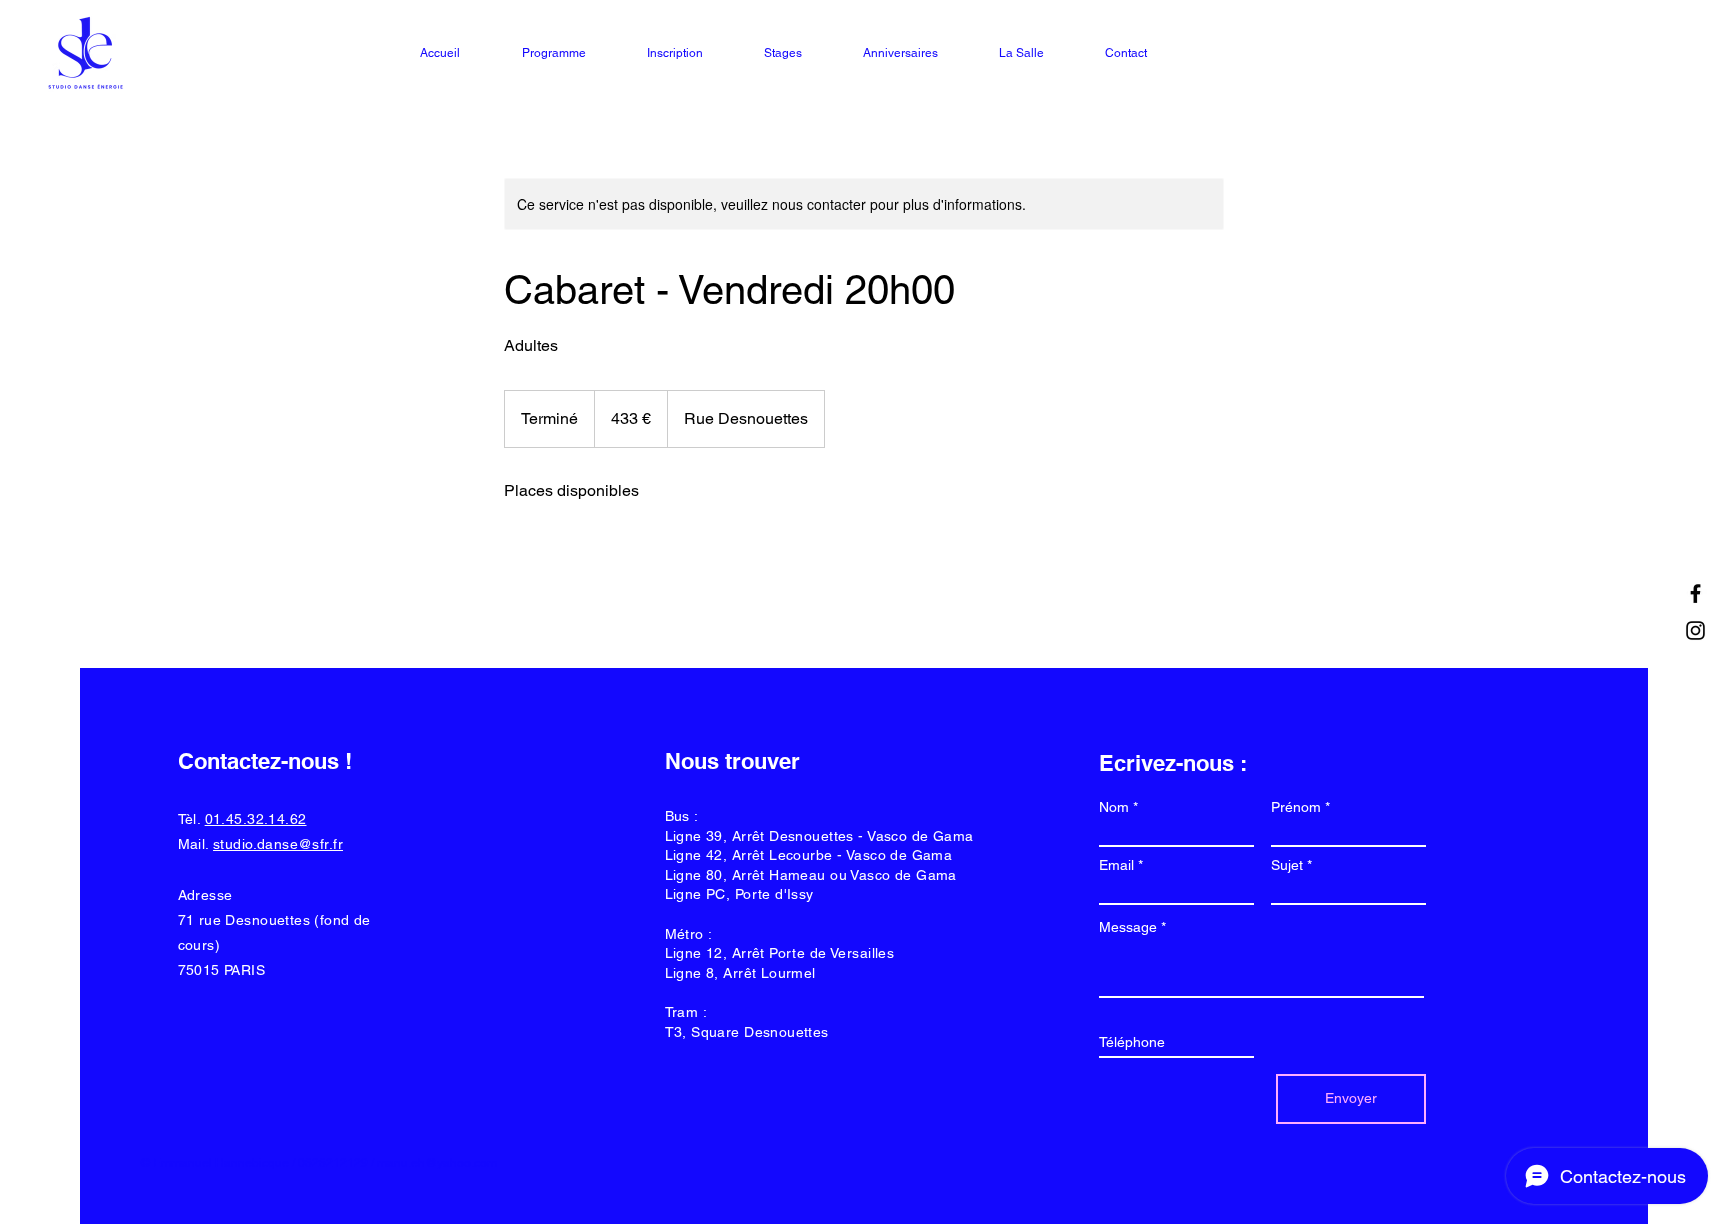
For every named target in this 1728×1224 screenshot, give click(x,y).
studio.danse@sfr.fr (278, 844)
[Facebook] (1695, 593)
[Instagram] (1695, 630)
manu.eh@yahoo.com (437, 1163)
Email (1116, 865)
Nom (1114, 807)
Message (1128, 927)
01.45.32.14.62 (256, 819)
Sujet (1287, 865)
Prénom (1296, 807)
